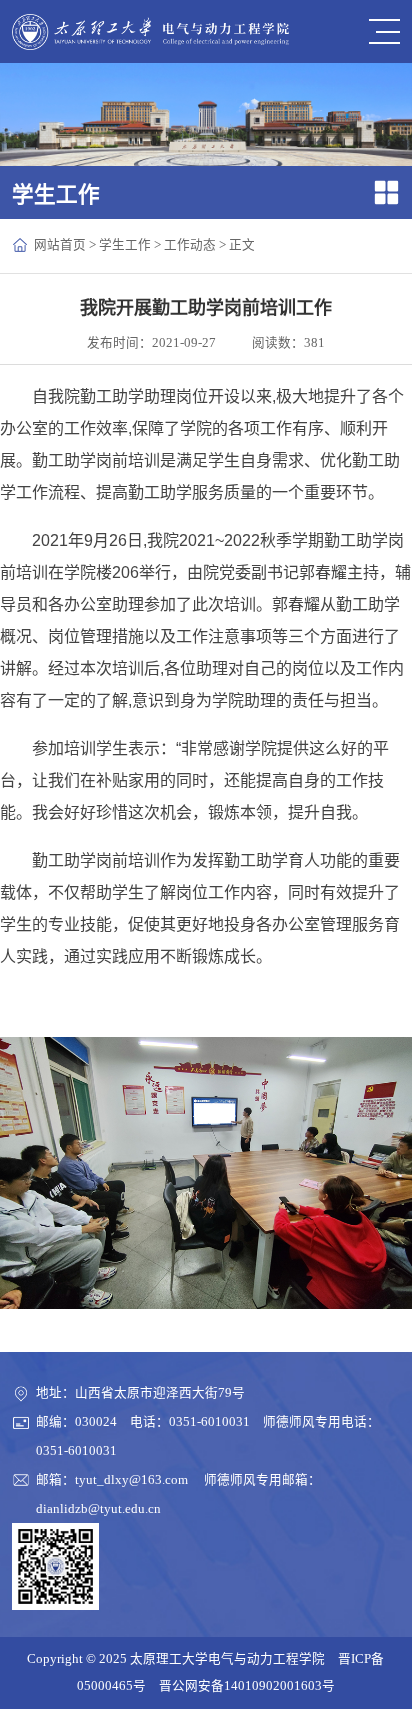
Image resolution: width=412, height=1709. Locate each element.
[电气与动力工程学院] (150, 32)
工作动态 (190, 245)
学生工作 (125, 245)
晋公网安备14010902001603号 (247, 1686)
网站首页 (60, 245)
